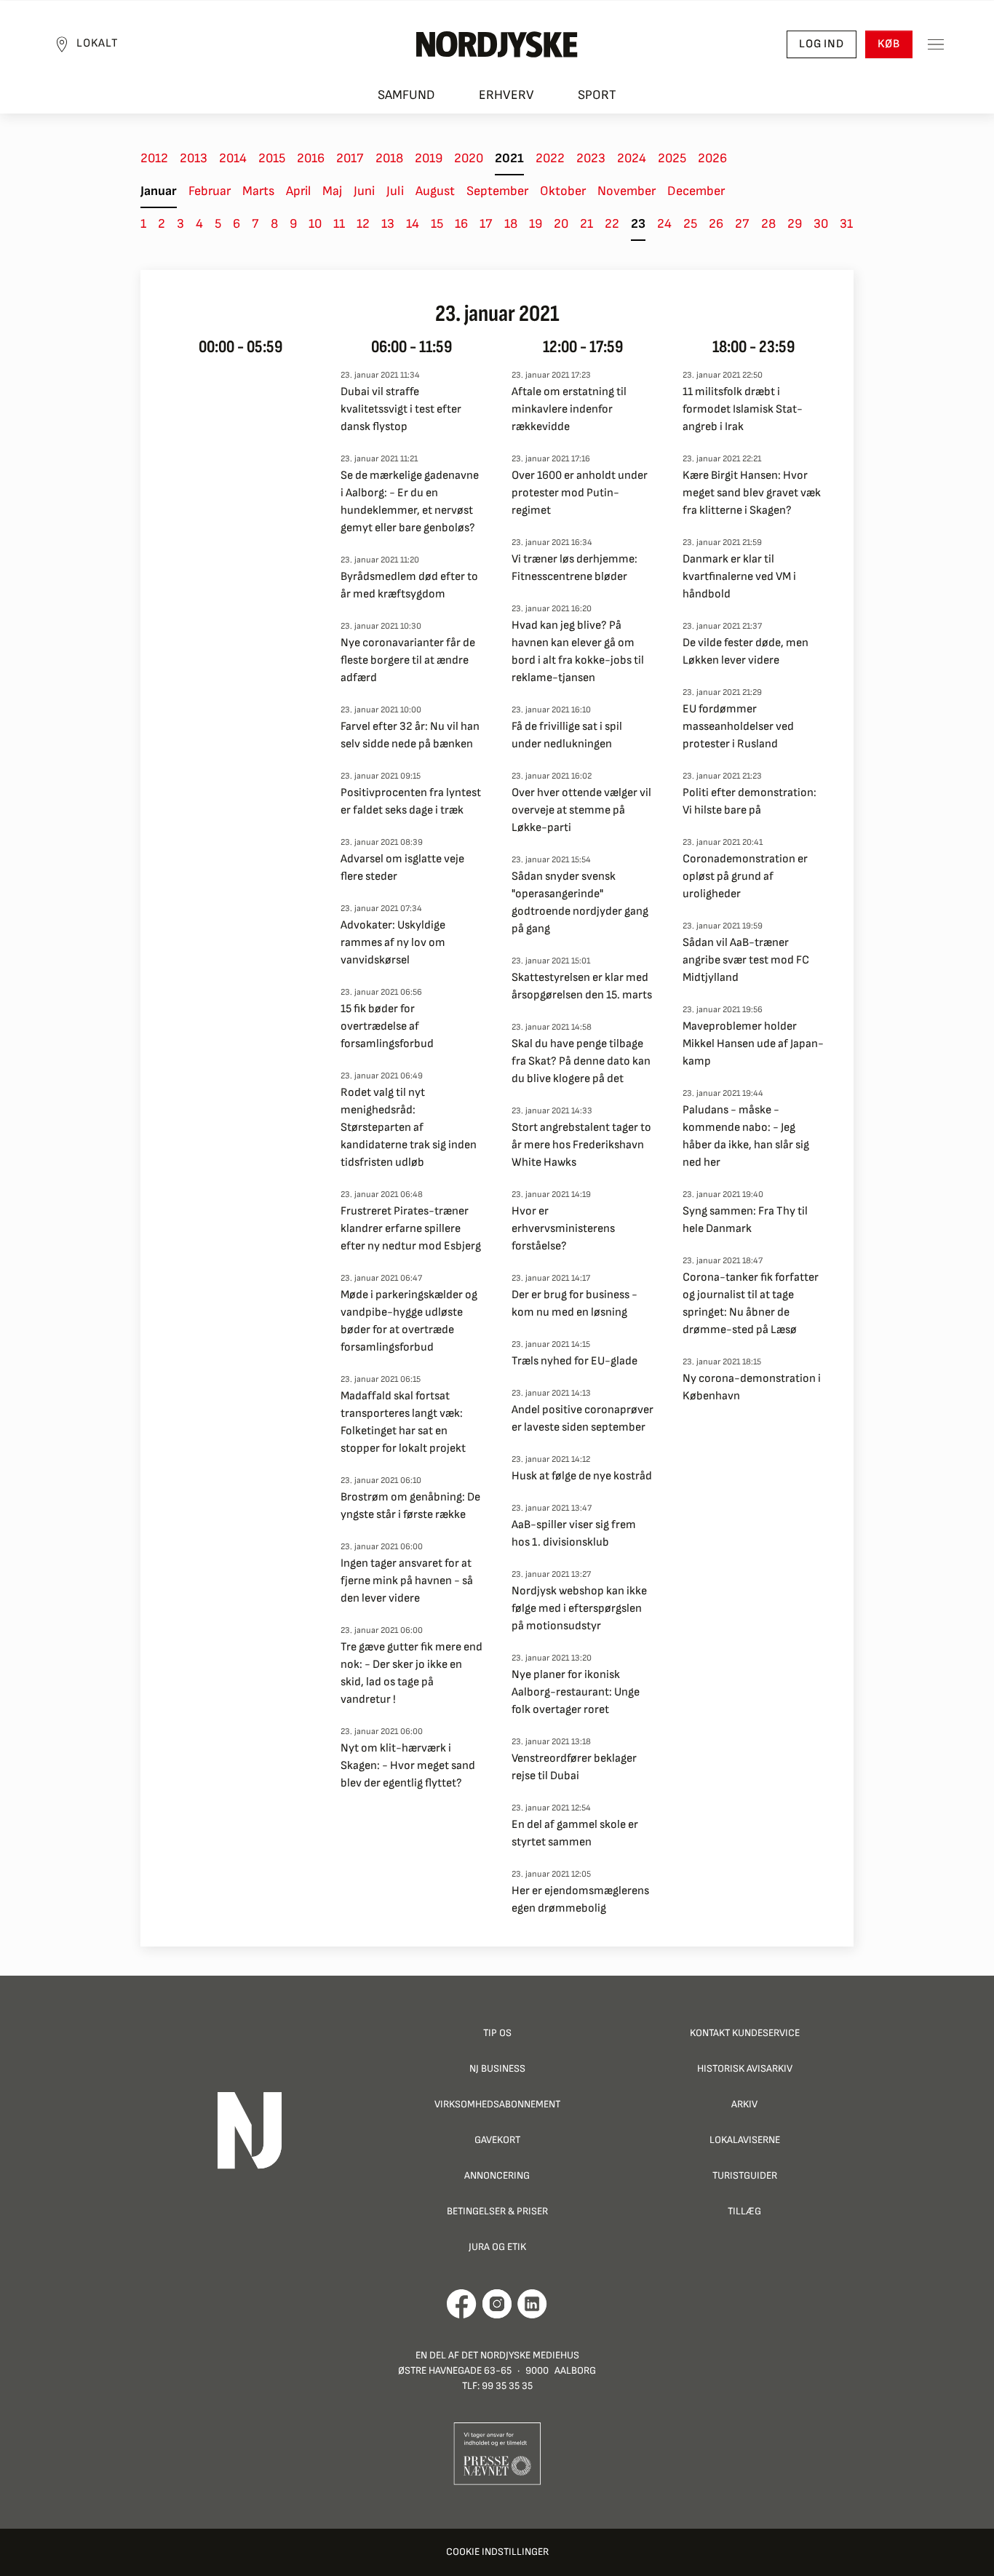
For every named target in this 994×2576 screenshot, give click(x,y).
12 (363, 224)
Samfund (406, 95)
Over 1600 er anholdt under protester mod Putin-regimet (580, 493)
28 (768, 224)
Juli (395, 191)
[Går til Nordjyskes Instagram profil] (497, 2304)
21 (587, 224)
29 (795, 224)
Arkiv (744, 2104)
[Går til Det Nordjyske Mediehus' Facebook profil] (462, 2304)
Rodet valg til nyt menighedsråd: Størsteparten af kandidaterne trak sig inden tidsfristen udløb (409, 1128)
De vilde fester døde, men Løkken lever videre (745, 652)
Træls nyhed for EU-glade (574, 1361)
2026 (712, 158)
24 (664, 224)
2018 (389, 158)
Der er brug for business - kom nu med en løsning (574, 1304)
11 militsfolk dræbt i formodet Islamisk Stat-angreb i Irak (743, 409)
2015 (272, 158)
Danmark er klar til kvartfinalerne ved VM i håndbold (739, 577)
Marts (258, 191)
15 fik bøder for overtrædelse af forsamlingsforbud (387, 1026)
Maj (332, 191)
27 (742, 224)
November (627, 191)
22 (612, 224)
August (435, 191)
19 (536, 224)
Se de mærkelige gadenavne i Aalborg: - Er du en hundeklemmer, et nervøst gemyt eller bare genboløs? (410, 502)
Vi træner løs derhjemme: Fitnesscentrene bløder (574, 568)
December (696, 191)
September (497, 191)
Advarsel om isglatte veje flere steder (402, 868)
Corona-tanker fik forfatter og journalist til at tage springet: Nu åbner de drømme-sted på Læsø (751, 1304)
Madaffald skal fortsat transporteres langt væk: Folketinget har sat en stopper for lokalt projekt (403, 1422)
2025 (672, 158)
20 (561, 224)
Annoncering (497, 2175)
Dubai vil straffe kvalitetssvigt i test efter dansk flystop (401, 409)
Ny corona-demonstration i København (752, 1387)
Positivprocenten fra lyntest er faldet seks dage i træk (411, 802)
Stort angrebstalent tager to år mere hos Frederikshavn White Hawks (581, 1145)
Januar (159, 191)
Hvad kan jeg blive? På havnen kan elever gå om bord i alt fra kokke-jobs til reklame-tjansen (578, 652)
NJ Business (497, 2068)
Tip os (497, 2033)
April (298, 191)
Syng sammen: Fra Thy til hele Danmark (745, 1220)
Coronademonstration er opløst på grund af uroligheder (745, 876)
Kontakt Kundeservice (745, 2033)
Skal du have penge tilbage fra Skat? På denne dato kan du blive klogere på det (581, 1061)
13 (388, 224)
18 (511, 224)
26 (716, 224)
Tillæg (744, 2211)
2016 (311, 158)
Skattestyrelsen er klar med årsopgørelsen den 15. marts (582, 986)
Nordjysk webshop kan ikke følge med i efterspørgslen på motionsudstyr (579, 1609)
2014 (233, 158)
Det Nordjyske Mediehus (520, 2355)
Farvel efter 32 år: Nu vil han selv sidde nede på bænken (410, 735)
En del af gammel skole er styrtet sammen (575, 1833)
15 (437, 224)
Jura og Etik (497, 2247)
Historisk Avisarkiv (745, 2068)
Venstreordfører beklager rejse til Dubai (574, 1767)
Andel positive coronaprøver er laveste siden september (583, 1419)
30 (821, 224)
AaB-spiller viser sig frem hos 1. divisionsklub (574, 1534)
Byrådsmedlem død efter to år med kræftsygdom (409, 585)
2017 (350, 158)
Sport (597, 95)
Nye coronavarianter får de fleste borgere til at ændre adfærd (408, 660)
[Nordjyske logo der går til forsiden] (497, 44)
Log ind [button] (822, 44)
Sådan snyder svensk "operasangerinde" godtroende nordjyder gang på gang (580, 903)
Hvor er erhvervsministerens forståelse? (563, 1229)
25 (690, 224)
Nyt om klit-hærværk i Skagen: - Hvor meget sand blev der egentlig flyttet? (408, 1766)
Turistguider (745, 2175)
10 (315, 224)
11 (339, 224)
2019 (429, 158)
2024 (632, 158)
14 (413, 224)
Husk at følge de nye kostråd (582, 1476)
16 (461, 224)
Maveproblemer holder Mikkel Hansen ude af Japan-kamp (753, 1044)
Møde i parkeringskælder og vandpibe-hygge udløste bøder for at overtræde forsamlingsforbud (409, 1321)
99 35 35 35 (507, 2386)
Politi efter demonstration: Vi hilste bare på (750, 802)
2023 (591, 158)
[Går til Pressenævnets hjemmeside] (497, 2453)
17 (486, 224)
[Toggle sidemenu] (936, 44)
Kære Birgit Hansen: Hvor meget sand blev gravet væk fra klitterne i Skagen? (752, 493)
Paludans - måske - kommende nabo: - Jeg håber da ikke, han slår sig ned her (746, 1136)
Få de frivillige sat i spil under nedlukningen (567, 735)
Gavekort (497, 2140)
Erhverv (506, 95)
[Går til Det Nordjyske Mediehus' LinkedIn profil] (532, 2304)
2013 (194, 158)
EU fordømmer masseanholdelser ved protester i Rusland (738, 727)
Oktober (563, 191)
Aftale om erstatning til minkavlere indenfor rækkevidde (569, 409)
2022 (550, 158)
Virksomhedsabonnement (497, 2104)
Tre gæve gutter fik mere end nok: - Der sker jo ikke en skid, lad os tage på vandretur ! (411, 1673)
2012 (154, 158)
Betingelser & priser (497, 2211)
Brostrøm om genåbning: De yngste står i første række (410, 1506)
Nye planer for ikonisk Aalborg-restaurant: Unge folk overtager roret (576, 1692)
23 (638, 224)
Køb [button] (889, 44)
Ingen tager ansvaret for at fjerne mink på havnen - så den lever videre (407, 1581)
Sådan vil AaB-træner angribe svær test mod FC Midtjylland (746, 960)
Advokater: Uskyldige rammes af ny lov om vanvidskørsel (393, 943)
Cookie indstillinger (497, 2552)
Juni (364, 191)
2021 (509, 158)
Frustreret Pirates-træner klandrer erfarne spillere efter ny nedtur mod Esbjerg (411, 1229)
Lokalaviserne (745, 2140)
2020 (469, 158)
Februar (210, 191)
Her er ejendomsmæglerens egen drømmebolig (580, 1900)
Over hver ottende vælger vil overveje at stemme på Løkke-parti (581, 810)
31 (846, 224)
